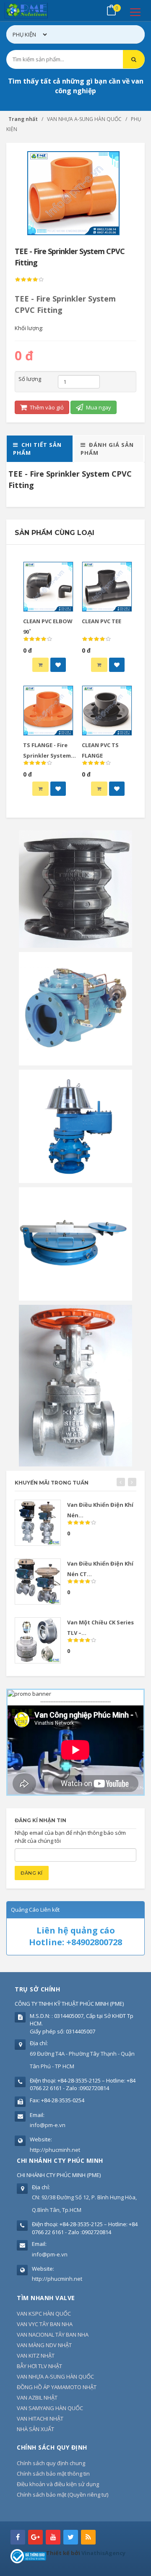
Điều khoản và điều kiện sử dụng (58, 2484)
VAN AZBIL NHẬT (37, 2398)
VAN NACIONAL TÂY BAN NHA (53, 2335)
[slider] (29, 280)
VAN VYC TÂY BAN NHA (45, 2324)
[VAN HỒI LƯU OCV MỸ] (75, 1008)
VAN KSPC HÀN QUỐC (44, 2314)
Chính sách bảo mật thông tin (53, 2474)
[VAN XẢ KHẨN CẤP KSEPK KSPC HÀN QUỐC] (75, 1243)
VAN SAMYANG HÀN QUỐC (50, 2408)
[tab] (40, 449)
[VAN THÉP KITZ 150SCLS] (75, 1385)
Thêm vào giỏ (46, 407)
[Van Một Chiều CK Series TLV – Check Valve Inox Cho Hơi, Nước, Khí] (38, 1640)
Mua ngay (98, 407)
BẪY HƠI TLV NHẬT (39, 2366)
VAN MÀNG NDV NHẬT (44, 2345)
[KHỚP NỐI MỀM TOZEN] (75, 889)
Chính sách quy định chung (51, 2463)
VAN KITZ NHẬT (36, 2356)
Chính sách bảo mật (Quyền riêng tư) (62, 2495)
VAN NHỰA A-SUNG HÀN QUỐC (55, 2377)
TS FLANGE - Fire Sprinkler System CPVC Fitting (47, 755)
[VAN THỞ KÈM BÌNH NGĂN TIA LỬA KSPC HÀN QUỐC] (75, 1126)
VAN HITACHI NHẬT (40, 2419)
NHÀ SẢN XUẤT (35, 2429)
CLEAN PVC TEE (102, 621)
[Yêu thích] (58, 665)
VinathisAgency (103, 2553)
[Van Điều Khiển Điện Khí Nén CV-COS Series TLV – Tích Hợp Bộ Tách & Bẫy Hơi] (38, 1523)
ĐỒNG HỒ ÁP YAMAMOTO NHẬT (57, 2387)
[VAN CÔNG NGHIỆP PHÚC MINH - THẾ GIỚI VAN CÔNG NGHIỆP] (38, 10)
